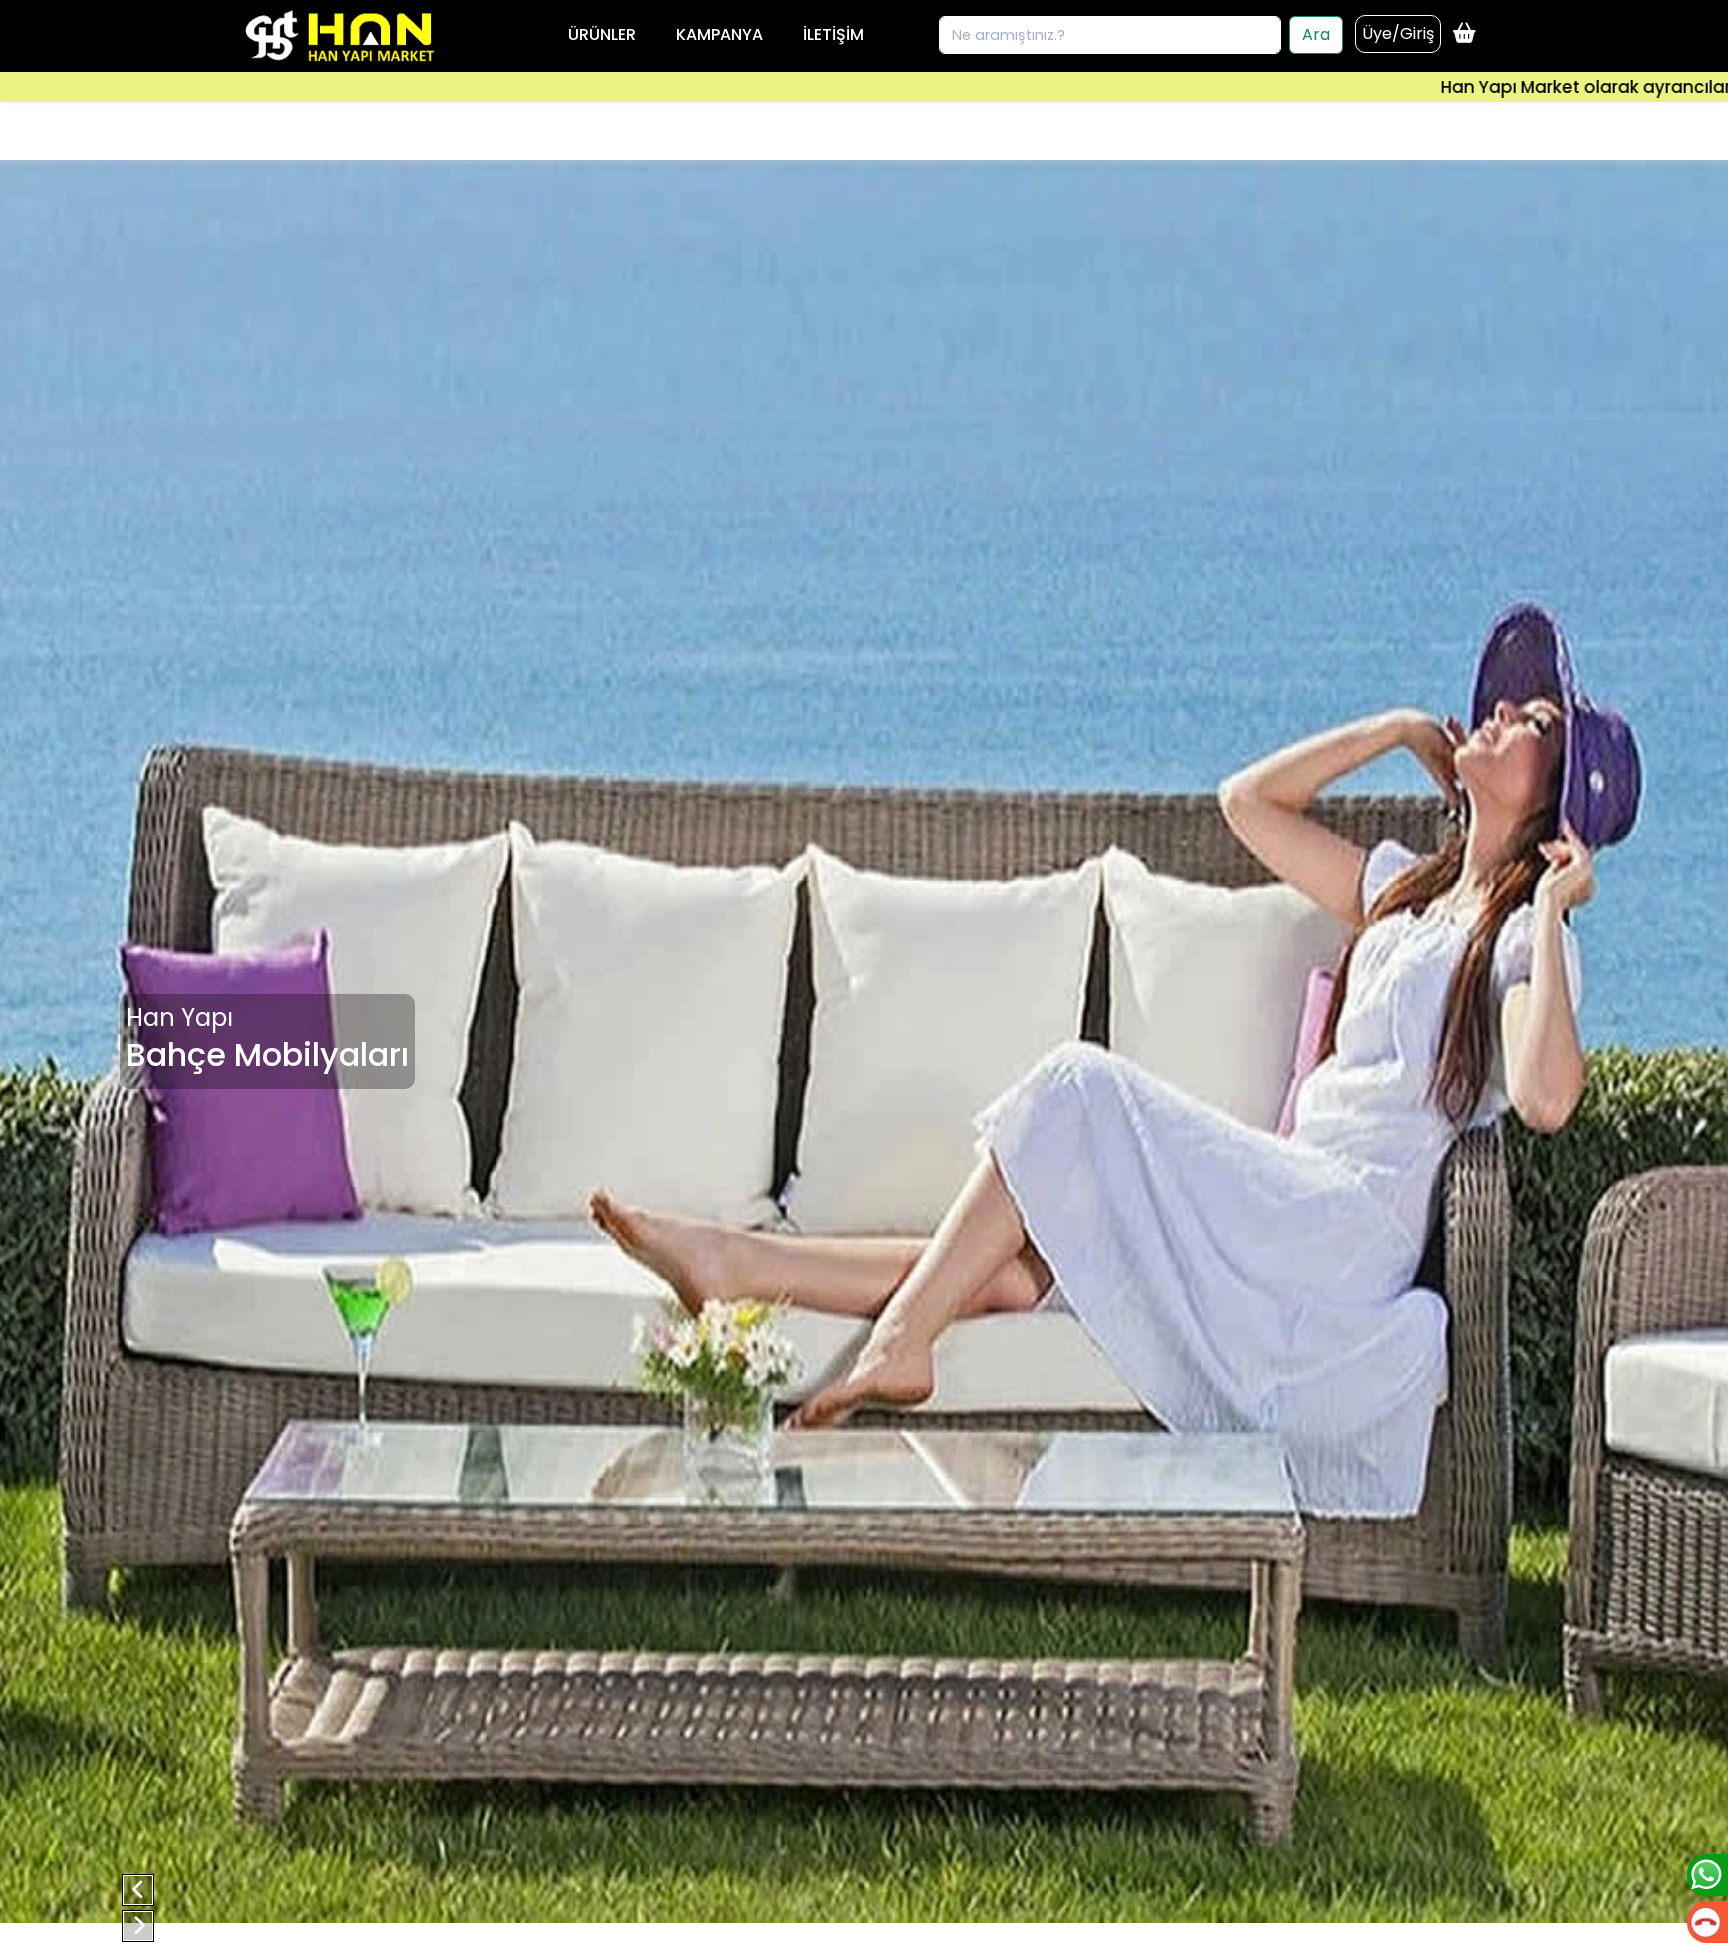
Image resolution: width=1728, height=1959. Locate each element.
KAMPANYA (719, 34)
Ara (1316, 34)
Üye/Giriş (1398, 33)
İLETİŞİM (833, 34)
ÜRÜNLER (602, 34)
